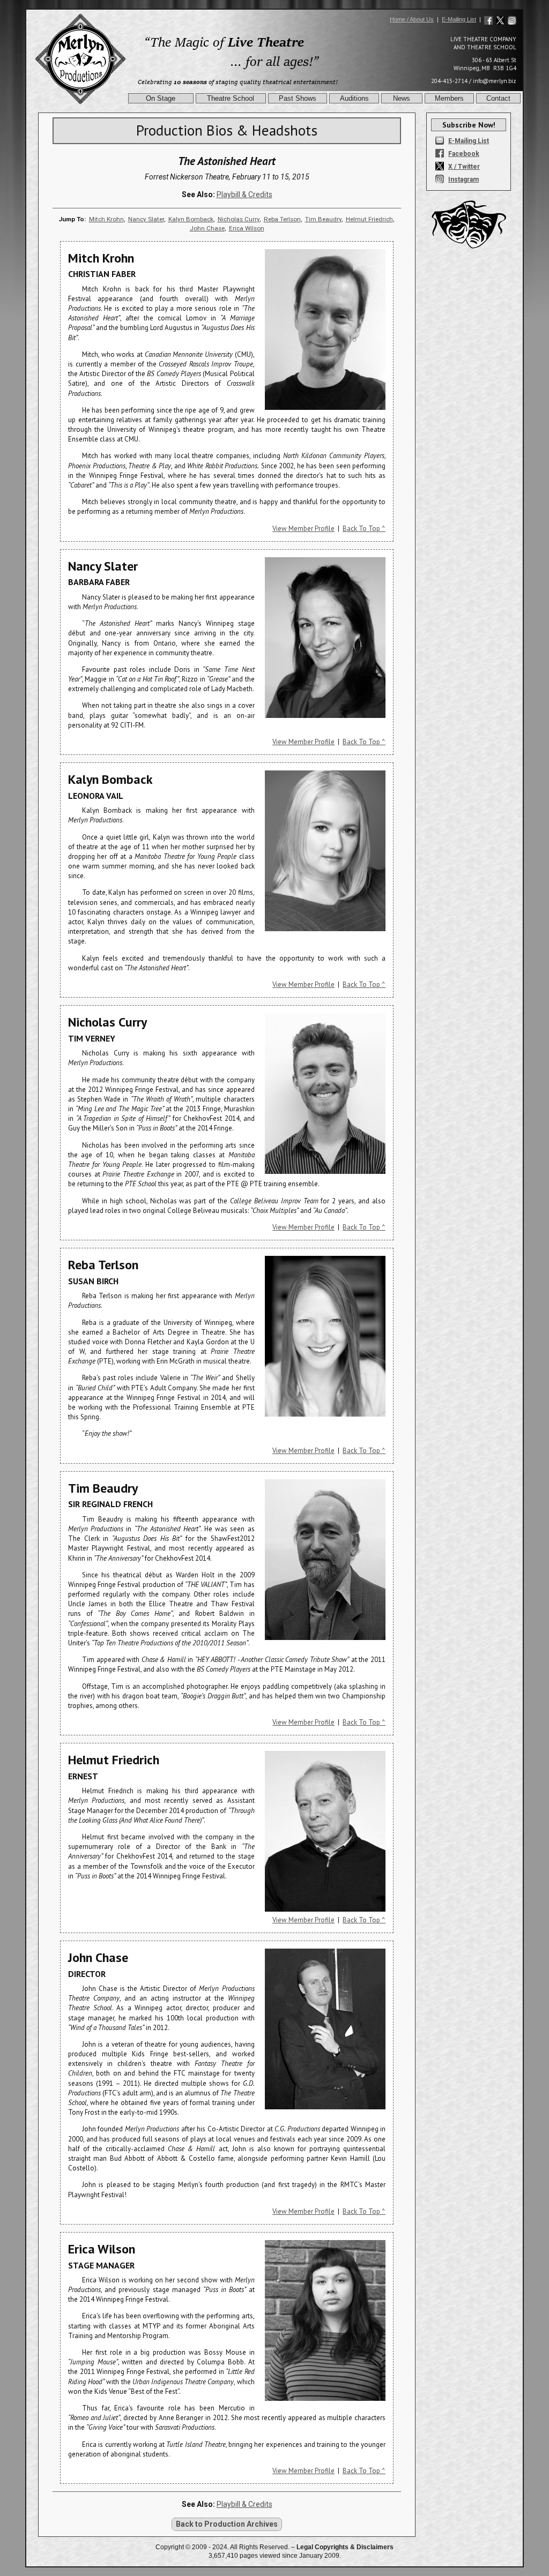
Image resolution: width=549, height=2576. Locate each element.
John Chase (207, 228)
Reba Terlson (282, 219)
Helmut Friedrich (369, 219)
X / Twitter (464, 167)
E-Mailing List (459, 19)
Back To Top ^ (364, 529)
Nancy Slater (146, 219)
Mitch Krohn (106, 219)
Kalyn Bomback (191, 219)
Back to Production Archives (227, 2524)
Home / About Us (412, 19)
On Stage (161, 98)
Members (449, 98)
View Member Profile (303, 529)
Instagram (463, 179)
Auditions (354, 98)
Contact (498, 98)
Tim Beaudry (323, 219)
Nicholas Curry (239, 219)
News (402, 98)
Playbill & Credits (244, 194)
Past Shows (298, 98)
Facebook (464, 154)
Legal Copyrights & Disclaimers (345, 2547)
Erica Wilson (247, 228)
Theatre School (231, 98)
